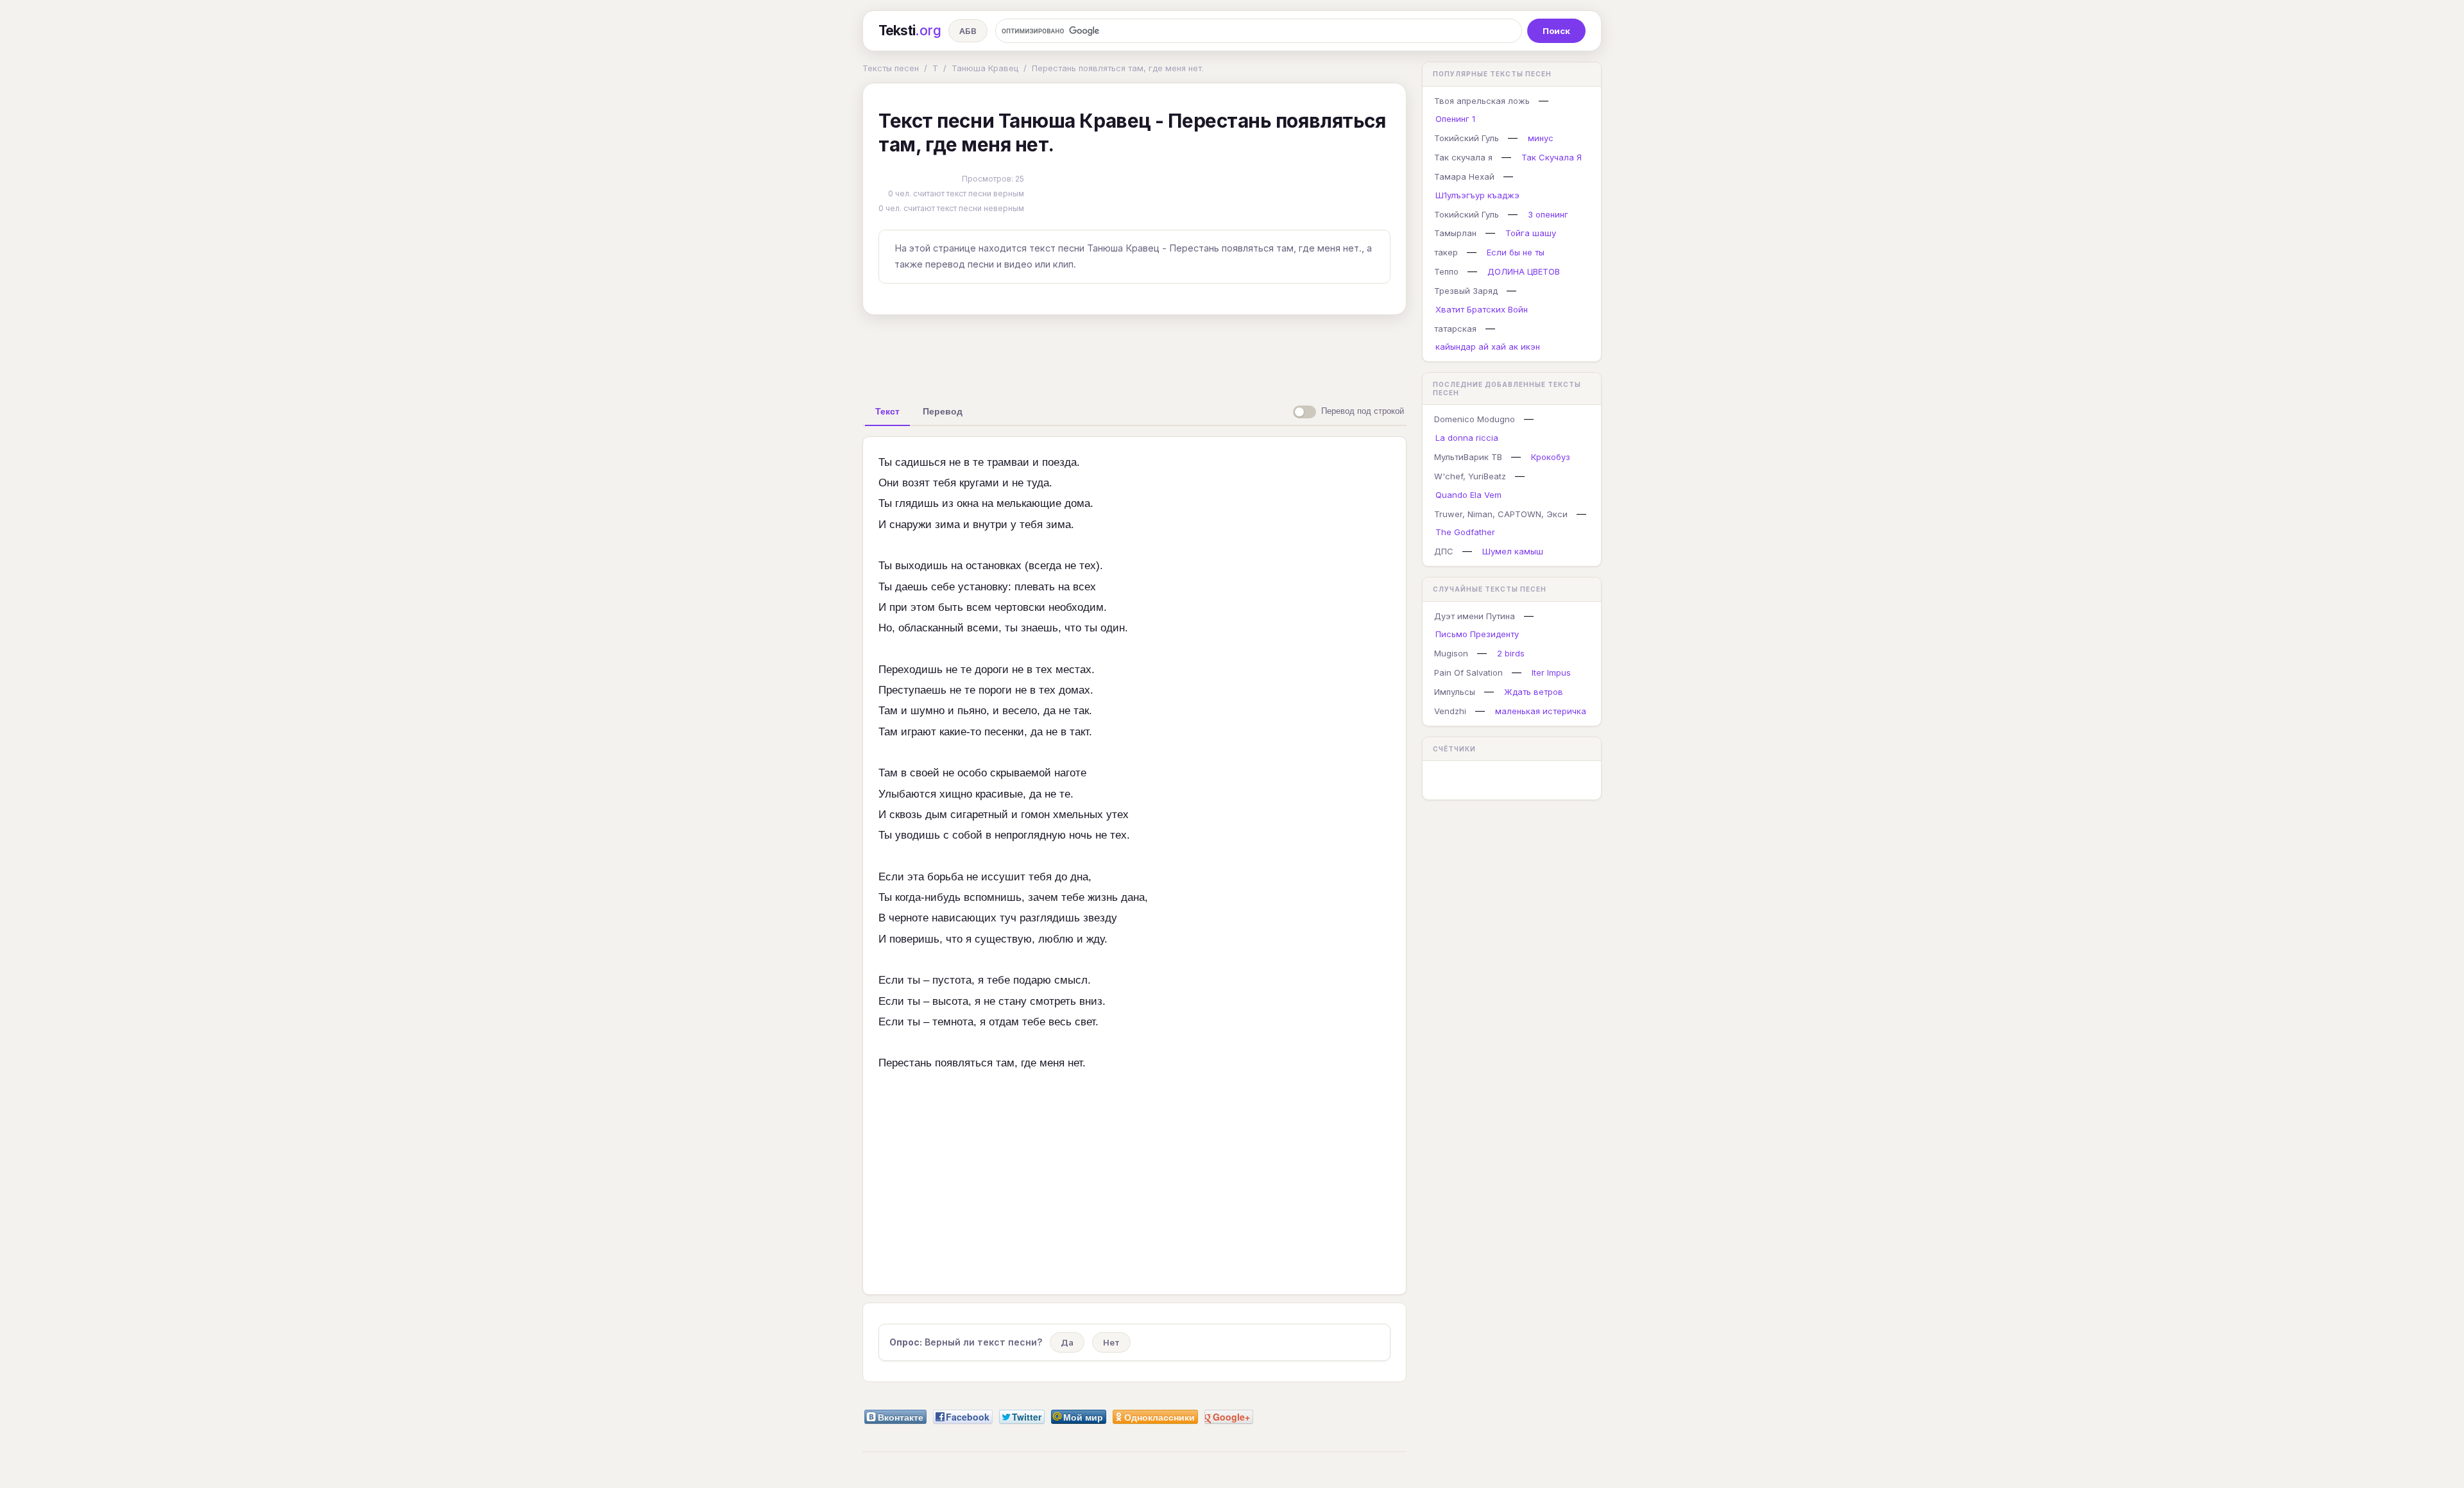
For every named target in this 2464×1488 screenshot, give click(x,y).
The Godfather (1465, 532)
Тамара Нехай (1464, 176)
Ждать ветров (1534, 692)
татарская (1455, 329)
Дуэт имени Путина (1475, 616)
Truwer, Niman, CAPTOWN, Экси (1501, 514)
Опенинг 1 (1455, 119)
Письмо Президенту (1477, 634)
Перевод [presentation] (943, 411)
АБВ (968, 31)
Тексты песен (891, 68)
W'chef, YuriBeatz (1470, 476)
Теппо (1446, 271)
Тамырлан (1455, 233)
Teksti (910, 30)
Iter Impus (1551, 672)
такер (1446, 252)
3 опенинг (1548, 214)
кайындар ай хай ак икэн (1488, 346)
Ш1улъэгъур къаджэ (1477, 195)
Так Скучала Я (1552, 157)
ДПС (1444, 551)
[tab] (887, 411)
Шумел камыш (1513, 551)
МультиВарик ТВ (1468, 457)
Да (1067, 1342)
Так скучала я (1463, 157)
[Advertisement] (1134, 354)
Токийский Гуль (1467, 138)
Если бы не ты (1516, 252)
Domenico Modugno (1475, 419)
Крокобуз (1551, 457)
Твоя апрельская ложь (1482, 101)
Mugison (1451, 653)
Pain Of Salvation (1468, 672)
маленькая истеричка (1541, 711)
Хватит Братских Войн (1482, 309)
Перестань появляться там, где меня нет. (1118, 68)
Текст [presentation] (887, 411)
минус (1541, 138)
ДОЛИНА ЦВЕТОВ (1524, 271)
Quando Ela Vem (1468, 495)
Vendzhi (1450, 711)
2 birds (1511, 653)
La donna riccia (1467, 438)
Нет (1111, 1342)
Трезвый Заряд (1466, 291)
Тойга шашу (1531, 233)
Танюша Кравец (985, 68)
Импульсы (1455, 692)
